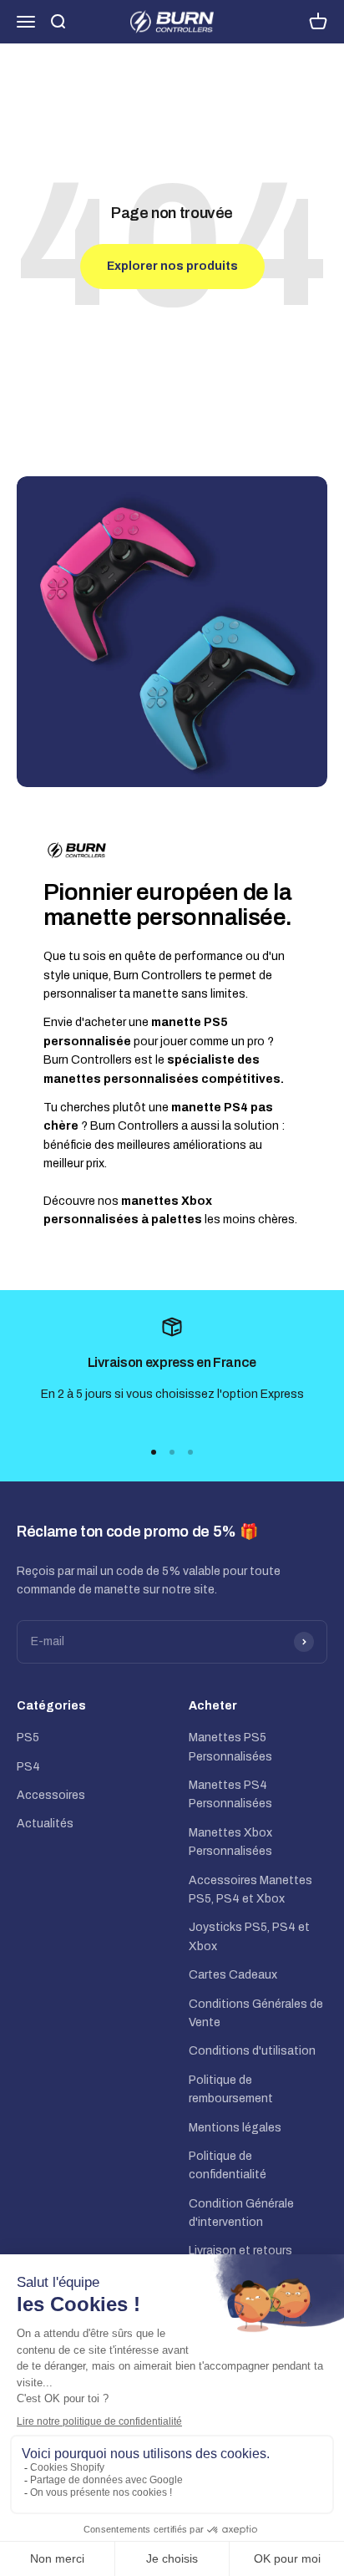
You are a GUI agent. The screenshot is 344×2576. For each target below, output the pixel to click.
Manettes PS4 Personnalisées (230, 1794)
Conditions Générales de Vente (256, 2013)
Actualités (45, 1824)
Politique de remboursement (231, 2089)
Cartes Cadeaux (233, 1975)
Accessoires (51, 1795)
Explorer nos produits (172, 266)
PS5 (28, 1738)
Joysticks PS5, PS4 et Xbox (249, 1936)
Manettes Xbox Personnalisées (230, 1842)
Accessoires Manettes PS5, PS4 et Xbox (250, 1890)
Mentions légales (235, 2128)
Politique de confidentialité (228, 2165)
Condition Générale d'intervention (241, 2213)
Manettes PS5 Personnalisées (230, 1747)
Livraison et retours (240, 2251)
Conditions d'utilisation (252, 2051)
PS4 (28, 1767)
